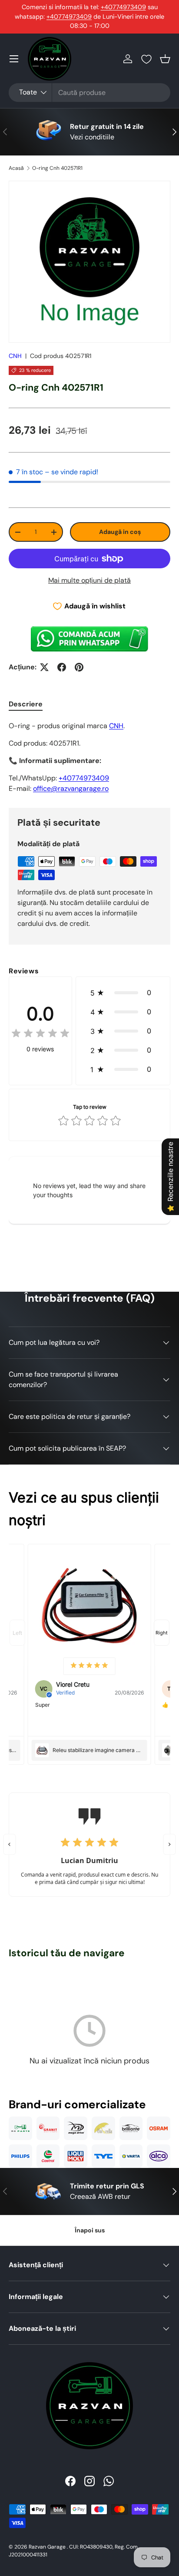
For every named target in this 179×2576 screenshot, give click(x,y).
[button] (165, 59)
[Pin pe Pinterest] (79, 667)
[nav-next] (162, 1633)
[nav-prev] (17, 1633)
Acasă (16, 168)
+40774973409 (123, 7)
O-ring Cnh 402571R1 (57, 168)
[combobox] (89, 93)
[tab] (26, 704)
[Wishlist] (146, 59)
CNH (15, 356)
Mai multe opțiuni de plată (89, 580)
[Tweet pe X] (44, 667)
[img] (40, 1035)
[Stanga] (10, 1844)
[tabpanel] (89, 757)
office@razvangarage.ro (71, 788)
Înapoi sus (90, 2230)
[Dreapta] (170, 1844)
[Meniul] (14, 59)
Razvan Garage (47, 2547)
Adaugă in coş (120, 532)
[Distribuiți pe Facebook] (62, 667)
